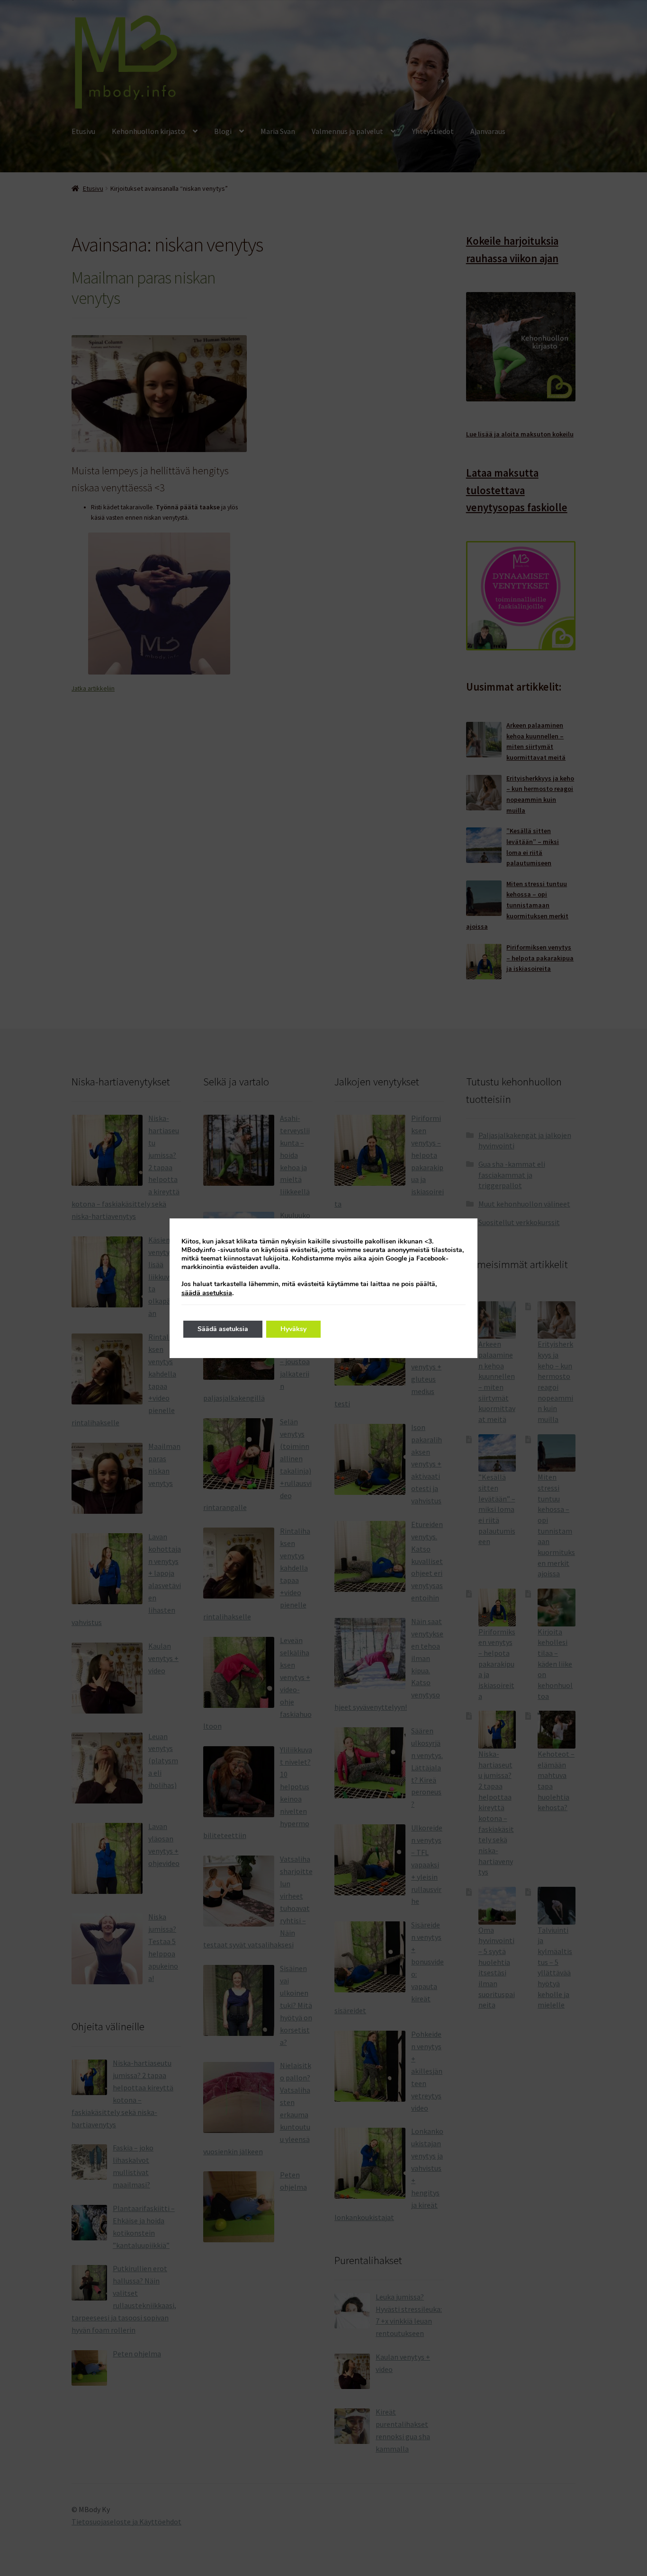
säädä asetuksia (207, 1293)
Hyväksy (293, 1329)
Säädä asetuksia (223, 1329)
